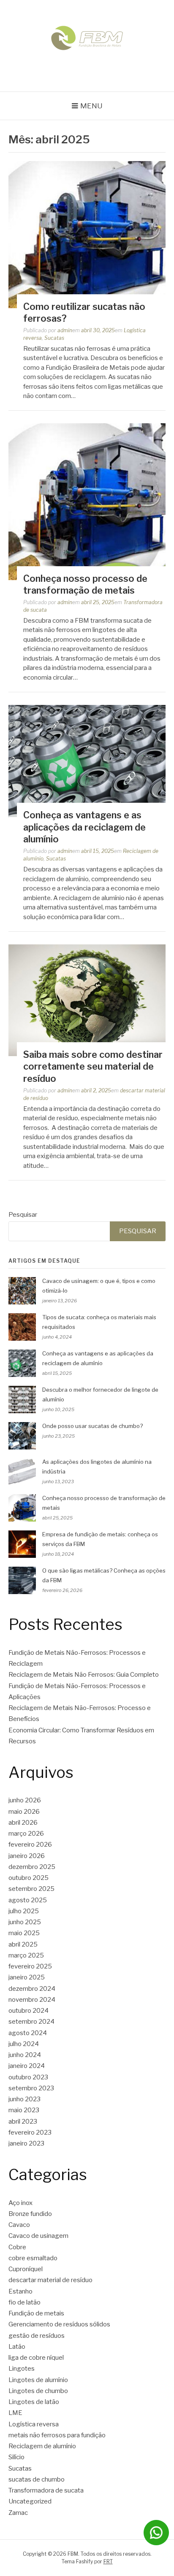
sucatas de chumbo (37, 2479)
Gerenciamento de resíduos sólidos (59, 2324)
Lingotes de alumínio (38, 2380)
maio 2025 (24, 1933)
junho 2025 (25, 1922)
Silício (16, 2457)
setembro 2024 (31, 2022)
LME (15, 2413)
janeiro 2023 (26, 2143)
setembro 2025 (31, 1889)
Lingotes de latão (34, 2402)
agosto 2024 (28, 2033)
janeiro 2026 (27, 1856)
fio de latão (24, 2302)
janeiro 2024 (27, 2066)
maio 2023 (24, 2110)
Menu (91, 106)
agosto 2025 (28, 1900)
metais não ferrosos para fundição (57, 2435)
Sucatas (54, 338)
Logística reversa (34, 2424)
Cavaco (19, 2225)
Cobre (17, 2247)
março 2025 (26, 1955)
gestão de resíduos (37, 2336)
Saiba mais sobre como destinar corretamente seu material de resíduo (93, 1066)
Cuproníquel (26, 2269)
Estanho (20, 2291)
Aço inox (20, 2203)
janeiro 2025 (27, 1977)
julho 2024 (24, 2044)
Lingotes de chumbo (38, 2391)
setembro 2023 (31, 2088)
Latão (17, 2347)
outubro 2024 (29, 2011)
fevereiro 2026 (30, 1845)
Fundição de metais (36, 2313)
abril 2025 (23, 1944)
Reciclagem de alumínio (42, 2446)
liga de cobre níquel (36, 2358)
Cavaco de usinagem (38, 2236)
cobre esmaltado (33, 2258)
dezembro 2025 (32, 1867)
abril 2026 (23, 1823)
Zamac (18, 2513)
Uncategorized (30, 2501)
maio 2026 (24, 1812)
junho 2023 (24, 2099)
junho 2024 (25, 2055)
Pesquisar (23, 1215)
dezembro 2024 (32, 1989)
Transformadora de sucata (46, 2490)
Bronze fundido (30, 2214)
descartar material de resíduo (50, 2280)
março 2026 (26, 1834)
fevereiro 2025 (30, 1966)
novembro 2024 (32, 2000)
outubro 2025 (29, 1878)
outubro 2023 (28, 2077)
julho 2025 (24, 1911)
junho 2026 (25, 1800)
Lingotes (22, 2369)
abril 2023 (23, 2122)
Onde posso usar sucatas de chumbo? (92, 1426)
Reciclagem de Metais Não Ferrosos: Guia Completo (84, 1675)
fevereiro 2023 (30, 2132)
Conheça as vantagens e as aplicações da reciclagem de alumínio (84, 827)
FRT (108, 2561)
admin (65, 330)
